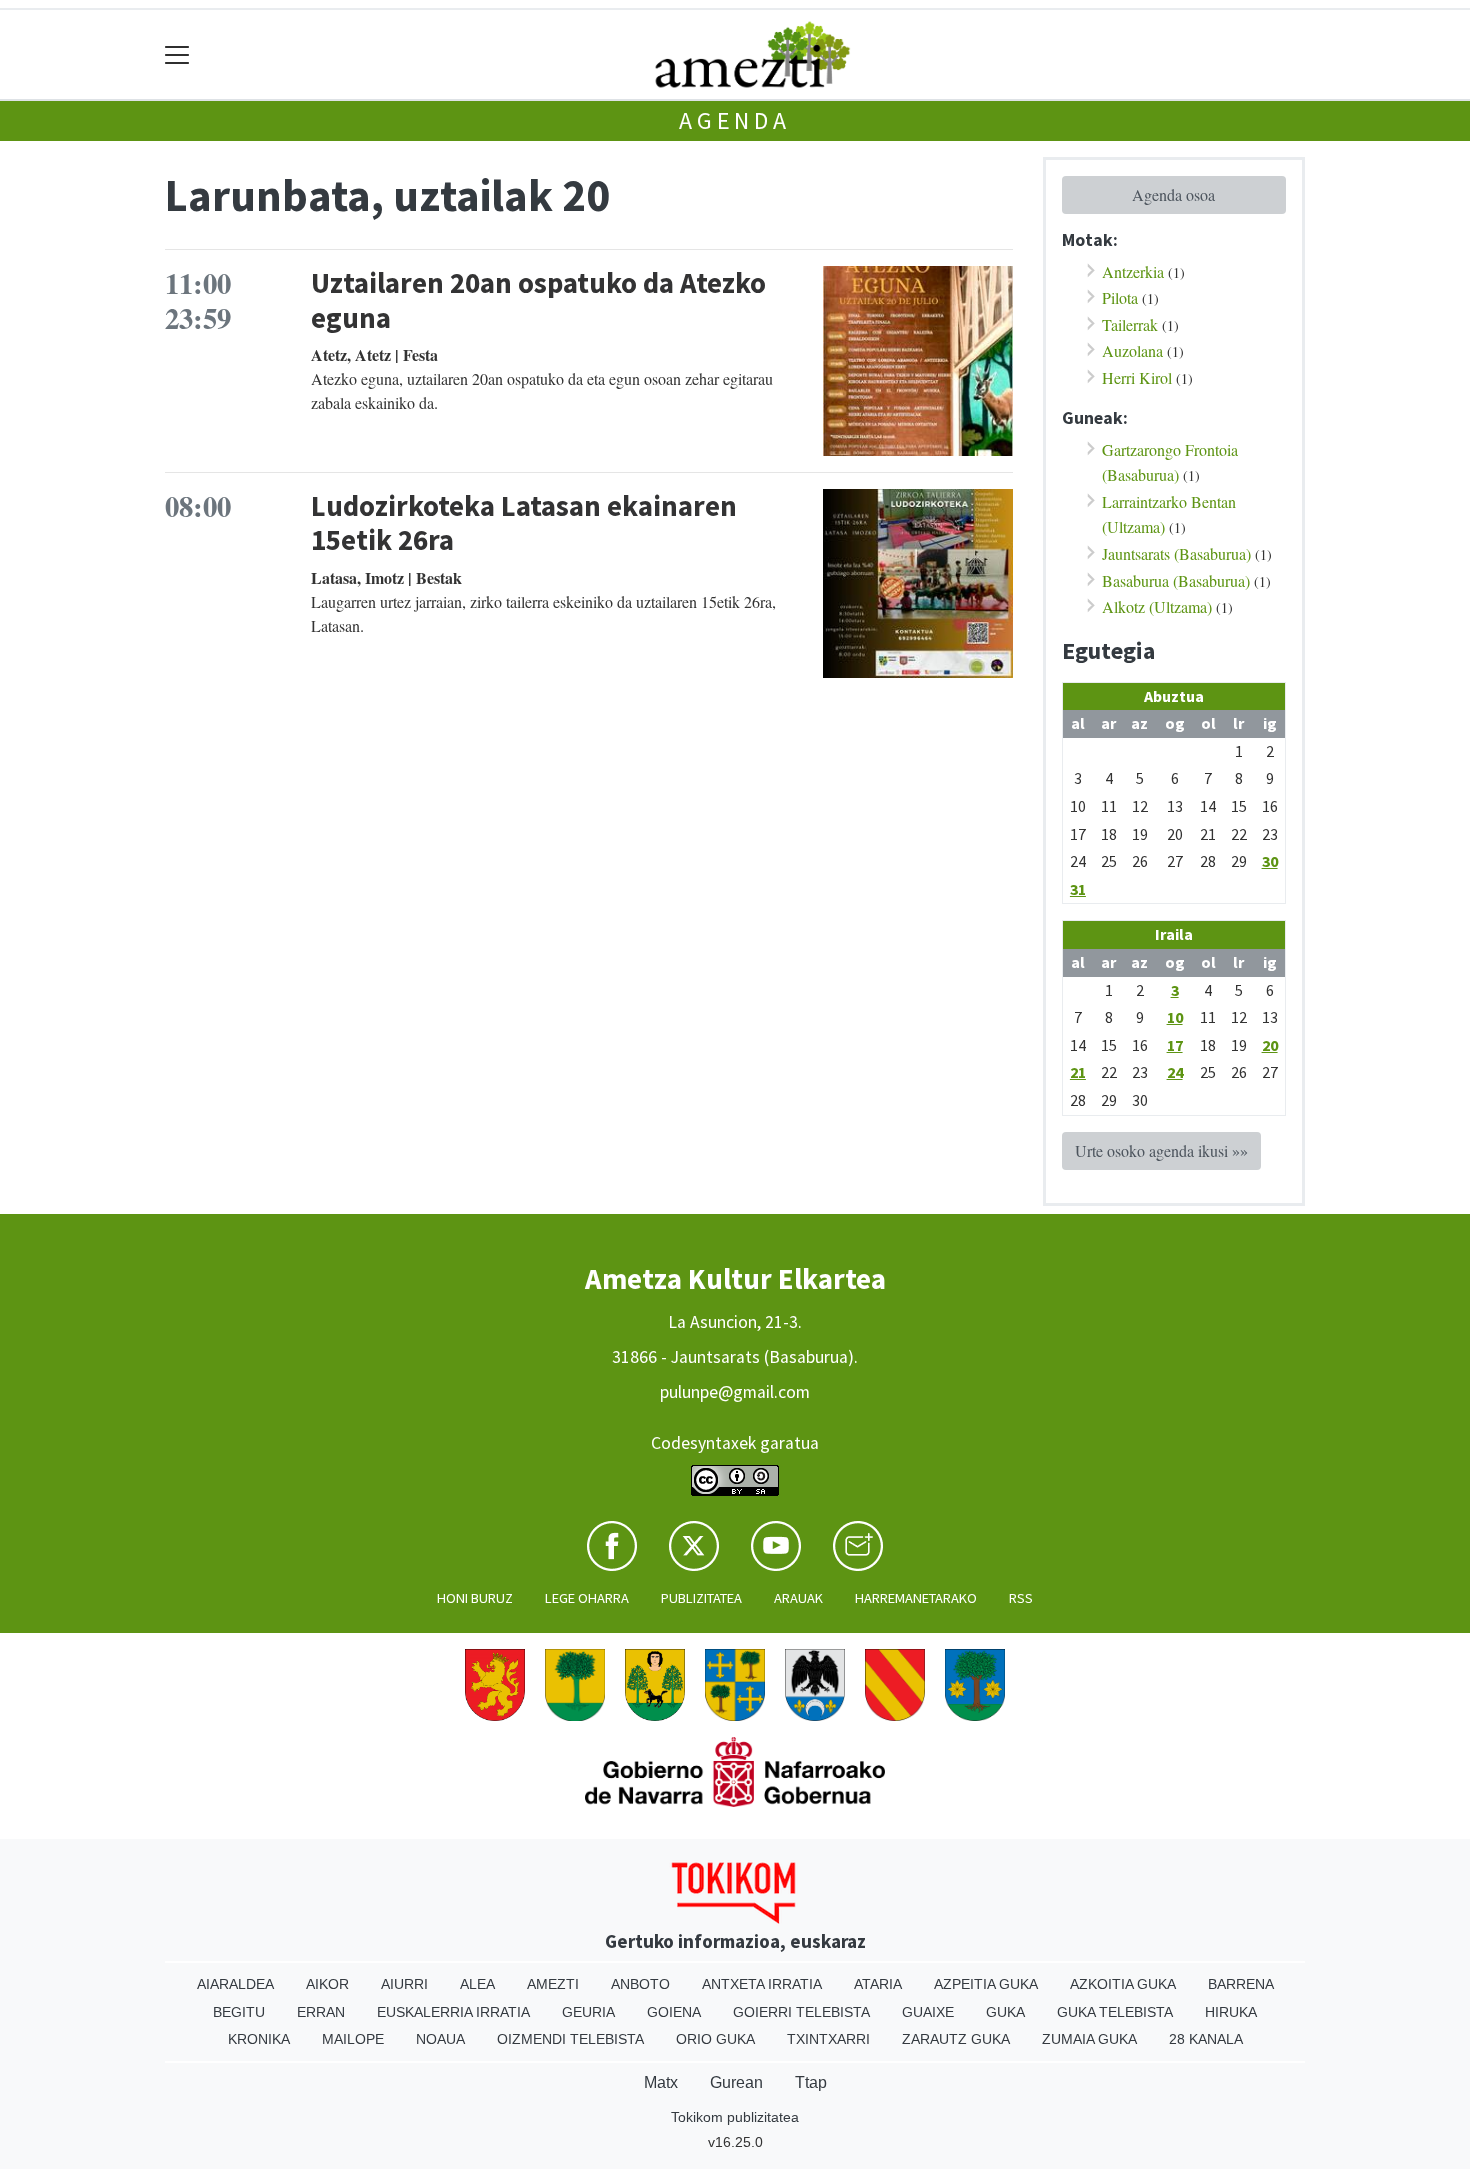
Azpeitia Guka (986, 1984)
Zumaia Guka (1089, 2039)
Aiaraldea (235, 1984)
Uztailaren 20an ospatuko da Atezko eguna (538, 300)
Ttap (811, 2082)
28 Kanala (1206, 2039)
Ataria (878, 1984)
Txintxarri (828, 2039)
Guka (1005, 2012)
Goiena (674, 2012)
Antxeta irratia (762, 1984)
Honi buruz (475, 1598)
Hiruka (1231, 2012)
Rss (1021, 1598)
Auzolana (1132, 350)
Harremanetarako (916, 1598)
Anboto (640, 1984)
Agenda (735, 120)
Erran (321, 2012)
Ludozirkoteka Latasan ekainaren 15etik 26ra (524, 523)
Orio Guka (715, 2039)
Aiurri (404, 1984)
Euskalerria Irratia (453, 2012)
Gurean (736, 2082)
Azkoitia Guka (1123, 1984)
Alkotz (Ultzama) (1157, 606)
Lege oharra (587, 1598)
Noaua (440, 2039)
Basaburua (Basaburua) (1176, 580)
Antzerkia (1133, 271)
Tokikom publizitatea (735, 2117)
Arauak (798, 1598)
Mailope (353, 2039)
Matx (661, 2082)
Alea (477, 1984)
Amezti (553, 1984)
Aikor (327, 1984)
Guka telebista (1115, 2012)
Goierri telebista (801, 2012)
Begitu (239, 2012)
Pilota (1120, 297)
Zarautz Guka (956, 2039)
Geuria (588, 2012)
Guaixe (928, 2012)
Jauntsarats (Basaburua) (1176, 553)
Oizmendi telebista (570, 2039)
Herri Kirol (1137, 377)
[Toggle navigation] (177, 54)
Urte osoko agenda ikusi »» (1161, 1150)
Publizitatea (701, 1598)
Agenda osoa (1173, 194)
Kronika (259, 2039)
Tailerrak (1130, 324)
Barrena (1241, 1984)
